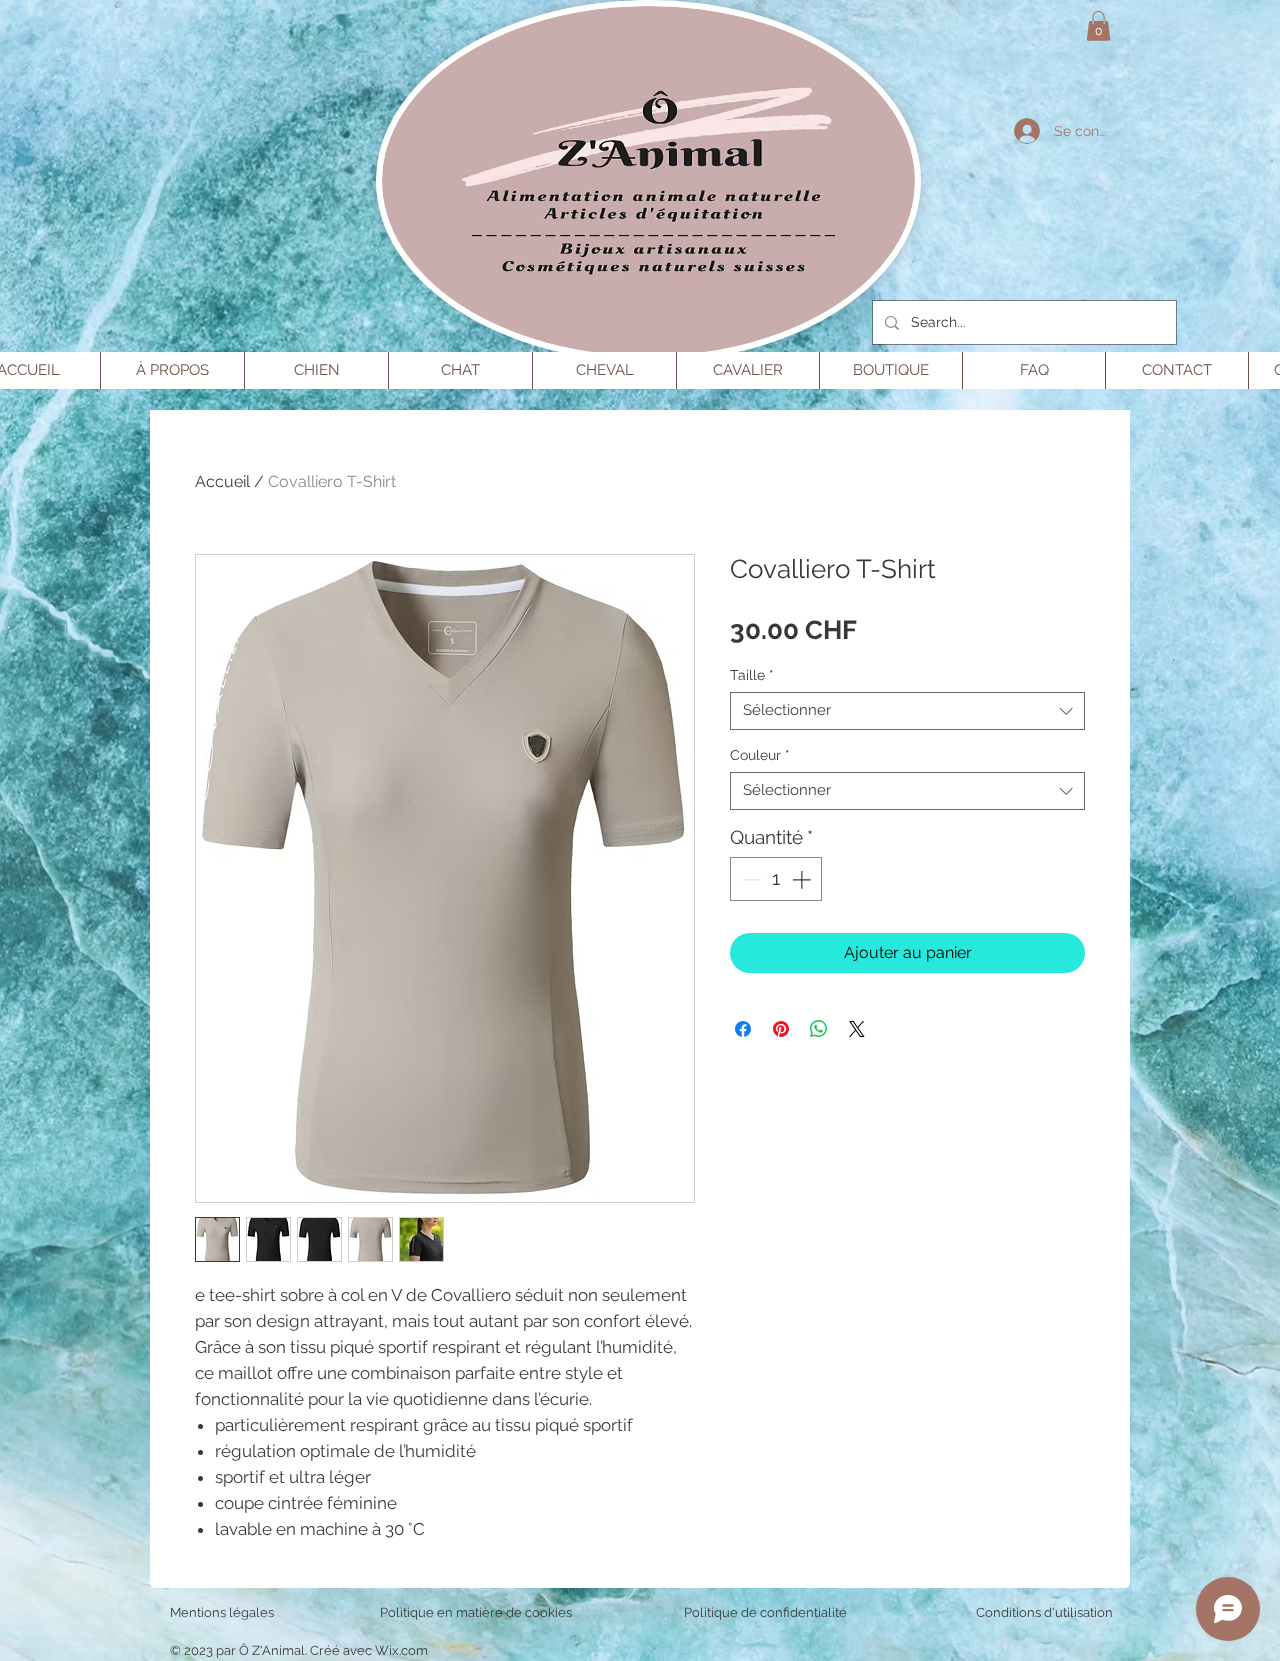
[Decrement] (749, 879)
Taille (752, 675)
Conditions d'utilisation (1044, 1612)
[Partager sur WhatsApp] (819, 1029)
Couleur (760, 755)
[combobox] (907, 711)
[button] (1098, 26)
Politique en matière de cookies (477, 1612)
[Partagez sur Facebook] (743, 1029)
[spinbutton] (776, 879)
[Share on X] (857, 1029)
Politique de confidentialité (765, 1612)
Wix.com (401, 1650)
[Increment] (803, 879)
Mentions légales (222, 1612)
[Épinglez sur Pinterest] (781, 1029)
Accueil (222, 481)
